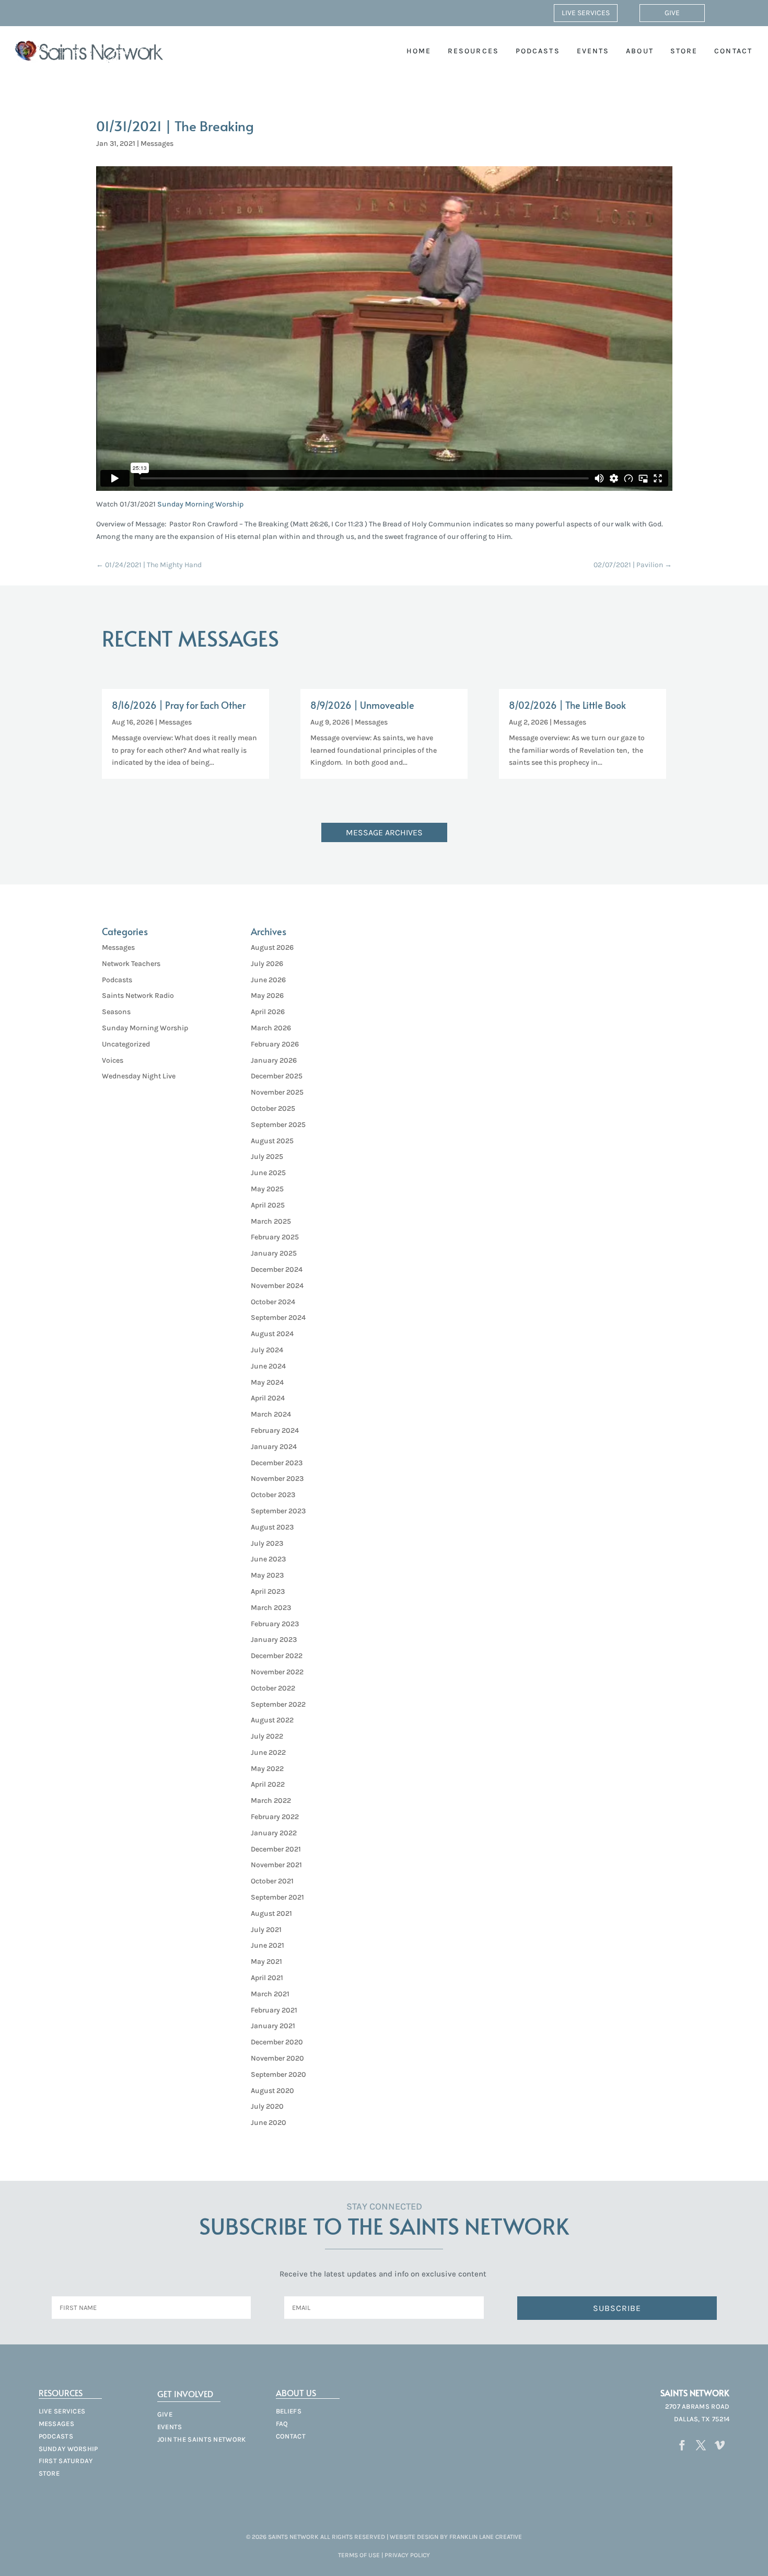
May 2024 (267, 1382)
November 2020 (277, 2058)
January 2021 (273, 2026)
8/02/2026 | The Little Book (567, 705)
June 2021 (267, 1945)
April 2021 (267, 1978)
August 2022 (272, 1720)
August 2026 (272, 947)
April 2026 (268, 1012)
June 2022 (268, 1752)
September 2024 (278, 1318)
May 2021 (266, 1962)
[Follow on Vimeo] (719, 2445)
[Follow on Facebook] (682, 2445)
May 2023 (267, 1575)
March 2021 (270, 1994)
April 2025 (268, 1205)
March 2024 (271, 1414)
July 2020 (267, 2106)
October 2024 (273, 1302)
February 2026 (275, 1044)
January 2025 (274, 1253)
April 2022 (268, 1784)
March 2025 (271, 1221)
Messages (157, 143)
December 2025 (277, 1076)
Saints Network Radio (138, 996)
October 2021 (272, 1881)
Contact (733, 51)
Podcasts (538, 51)
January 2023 (274, 1640)
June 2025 (268, 1173)
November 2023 (277, 1479)
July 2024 (267, 1350)
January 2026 (274, 1060)
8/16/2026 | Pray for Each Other (179, 705)
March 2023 (271, 1608)
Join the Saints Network (202, 2439)
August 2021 (271, 1913)
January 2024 (274, 1447)
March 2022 (271, 1801)
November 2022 (277, 1672)
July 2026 (267, 964)
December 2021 (276, 1849)
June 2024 (268, 1366)
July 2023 (267, 1543)
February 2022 (275, 1817)
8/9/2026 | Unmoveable (362, 705)
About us (296, 2393)
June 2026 (268, 980)
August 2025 (272, 1141)
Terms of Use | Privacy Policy (384, 2555)
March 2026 (271, 1028)
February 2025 (275, 1237)
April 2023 (268, 1591)
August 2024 (272, 1334)
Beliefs (289, 2411)
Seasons (116, 1012)
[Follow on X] (701, 2445)
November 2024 (277, 1286)
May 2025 (267, 1189)
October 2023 (273, 1495)
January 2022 (274, 1833)
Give (672, 13)
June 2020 (269, 2123)
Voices (113, 1060)
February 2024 (275, 1430)
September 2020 (278, 2074)
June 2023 (268, 1559)
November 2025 (277, 1092)
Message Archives (384, 832)
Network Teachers (131, 964)
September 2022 (278, 1704)
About (640, 51)
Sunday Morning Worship (200, 504)
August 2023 (272, 1527)
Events (593, 51)
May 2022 (267, 1769)
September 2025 (278, 1125)
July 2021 (266, 1930)
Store (684, 51)
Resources (473, 51)
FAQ (282, 2424)
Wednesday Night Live (139, 1076)
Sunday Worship (68, 2449)
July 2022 (267, 1736)
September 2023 (278, 1511)
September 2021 (277, 1897)
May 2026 (267, 996)
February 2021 (274, 2010)
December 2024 (277, 1269)
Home (419, 51)
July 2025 (267, 1157)
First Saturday (66, 2461)
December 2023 (277, 1463)
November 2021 (276, 1865)
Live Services (586, 13)
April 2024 (268, 1398)
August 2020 (272, 2091)
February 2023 (275, 1624)
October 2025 (273, 1108)
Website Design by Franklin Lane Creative (456, 2537)
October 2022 (273, 1688)
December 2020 (277, 2042)
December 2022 (277, 1656)
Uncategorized (126, 1044)
